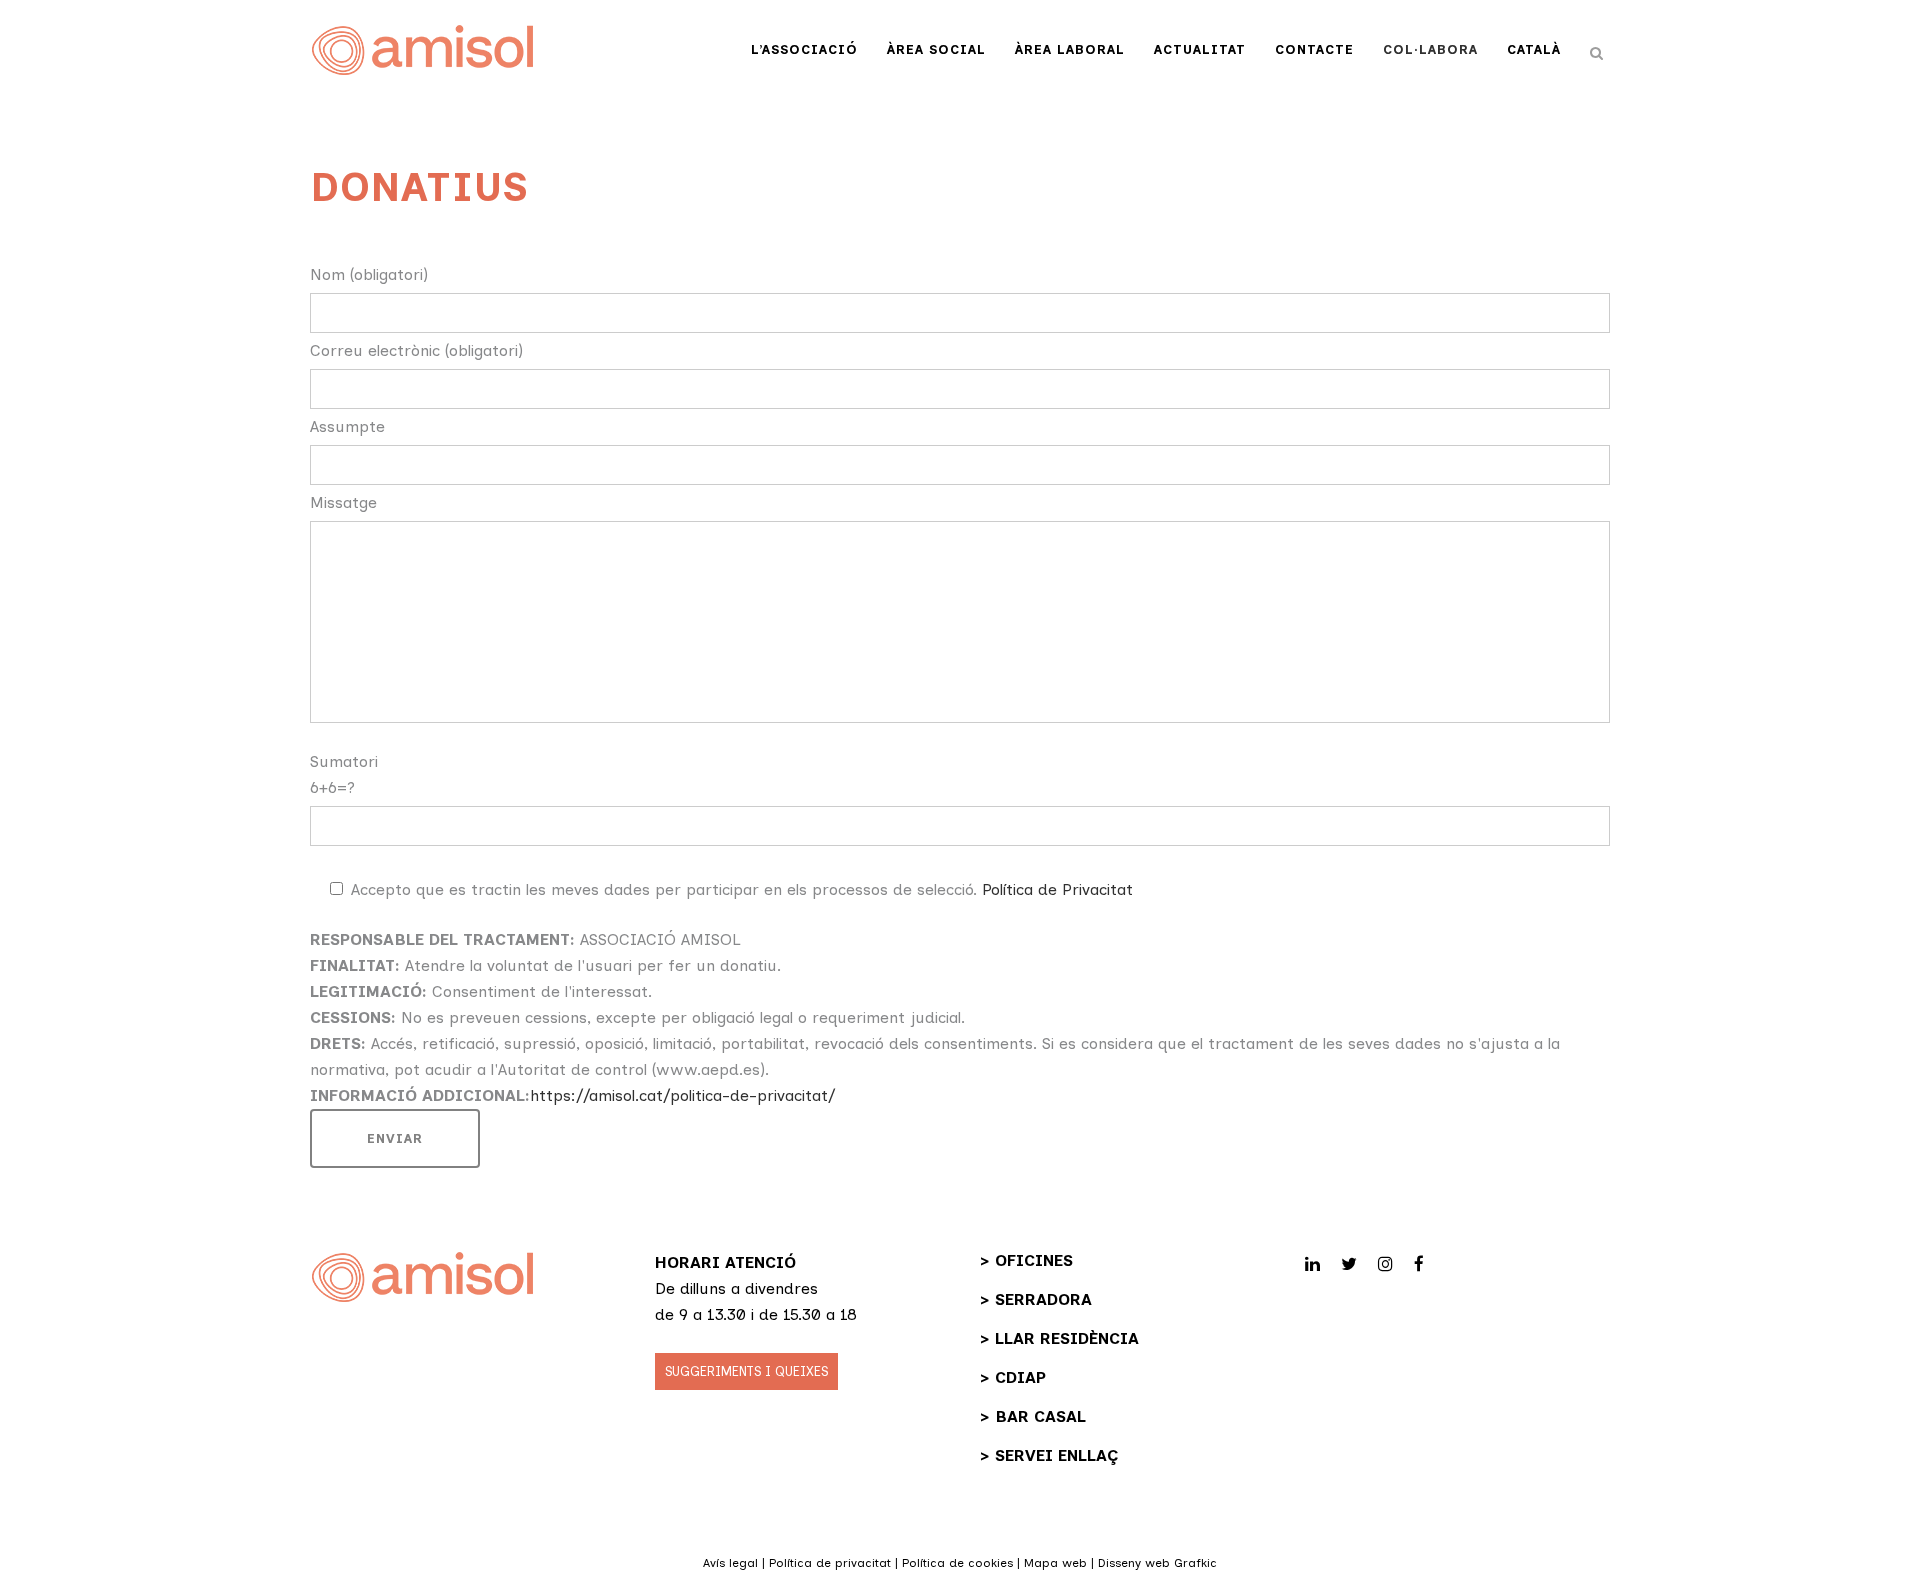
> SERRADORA (1036, 1299)
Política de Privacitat (1057, 889)
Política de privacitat (830, 1563)
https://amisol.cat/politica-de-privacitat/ (682, 1095)
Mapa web (1055, 1563)
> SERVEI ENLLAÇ (1049, 1455)
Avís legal (730, 1563)
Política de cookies (957, 1563)
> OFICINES (1026, 1260)
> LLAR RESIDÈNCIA (1059, 1338)
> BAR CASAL (1033, 1416)
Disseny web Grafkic (1157, 1563)
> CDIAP (1013, 1377)
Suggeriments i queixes (746, 1371)
